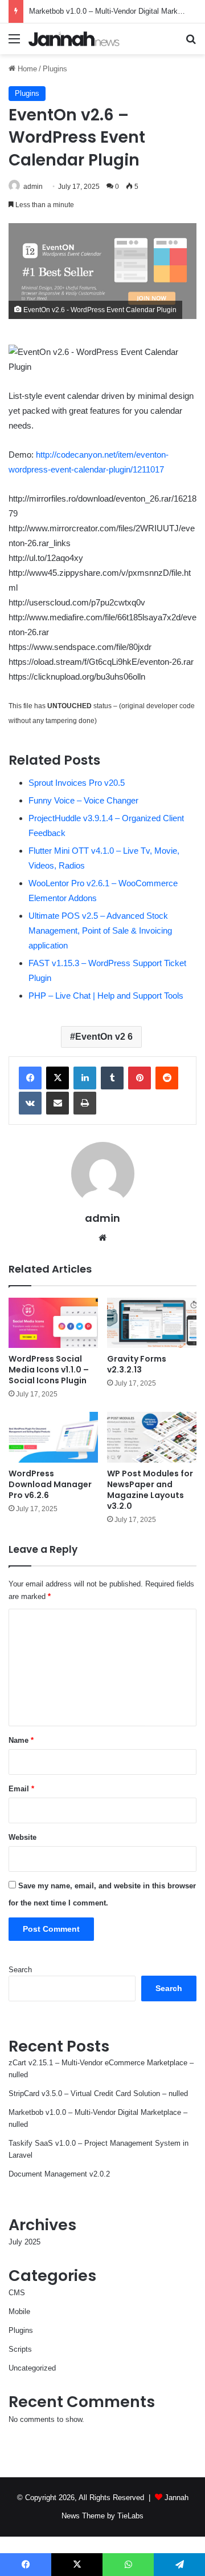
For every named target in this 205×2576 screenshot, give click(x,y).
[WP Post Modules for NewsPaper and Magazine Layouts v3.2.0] (152, 1437)
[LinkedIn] (85, 1078)
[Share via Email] (58, 1103)
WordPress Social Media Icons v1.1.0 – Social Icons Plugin (49, 1370)
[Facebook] (30, 1078)
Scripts (20, 2349)
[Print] (85, 1103)
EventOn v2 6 (104, 1037)
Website (22, 1837)
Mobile (19, 2311)
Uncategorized (32, 2368)
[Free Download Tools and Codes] (74, 39)
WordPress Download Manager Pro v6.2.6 (50, 1484)
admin (33, 187)
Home (26, 69)
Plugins (55, 69)
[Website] (102, 1238)
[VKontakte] (30, 1103)
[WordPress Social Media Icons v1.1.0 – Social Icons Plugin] (53, 1323)
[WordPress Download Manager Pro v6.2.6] (53, 1437)
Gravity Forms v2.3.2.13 (137, 1364)
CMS (17, 2293)
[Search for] (191, 43)
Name (21, 1740)
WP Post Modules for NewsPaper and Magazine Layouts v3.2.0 (150, 1490)
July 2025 (24, 2242)
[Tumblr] (112, 1078)
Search (20, 1970)
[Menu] (14, 43)
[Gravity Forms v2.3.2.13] (152, 1323)
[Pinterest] (140, 1078)
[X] (58, 1078)
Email (21, 1789)
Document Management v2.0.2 (59, 2174)
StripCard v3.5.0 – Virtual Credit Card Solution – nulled (98, 2093)
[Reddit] (167, 1078)
